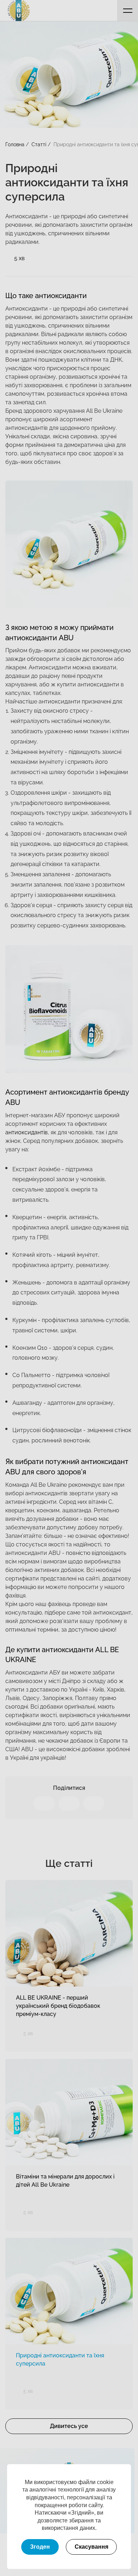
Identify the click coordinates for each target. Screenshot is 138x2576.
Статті (39, 144)
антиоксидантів (27, 1132)
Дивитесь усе (69, 2426)
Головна (15, 144)
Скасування (91, 2547)
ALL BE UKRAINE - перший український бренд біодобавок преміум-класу (58, 2006)
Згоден (40, 2547)
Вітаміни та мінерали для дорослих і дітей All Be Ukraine (65, 2181)
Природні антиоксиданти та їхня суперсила (60, 2359)
